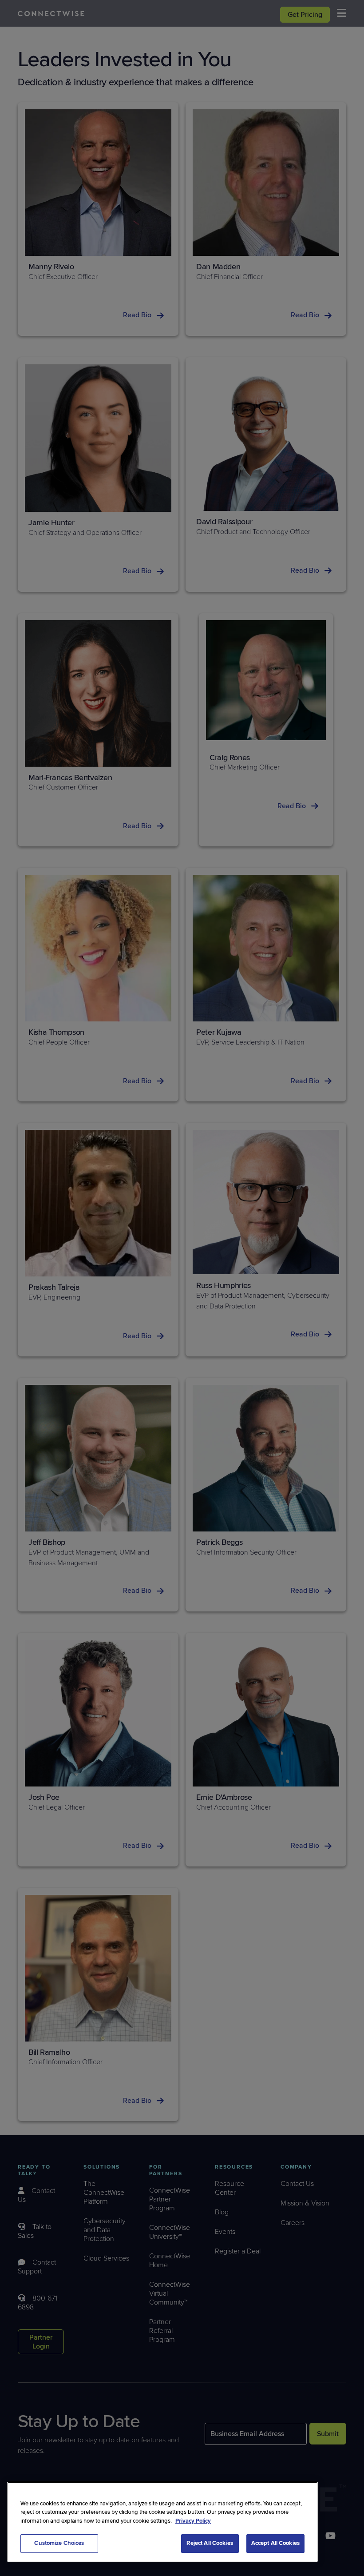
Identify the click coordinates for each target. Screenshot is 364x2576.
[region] (162, 2522)
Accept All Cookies (275, 2543)
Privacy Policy (193, 2521)
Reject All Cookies (210, 2543)
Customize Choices (59, 2543)
